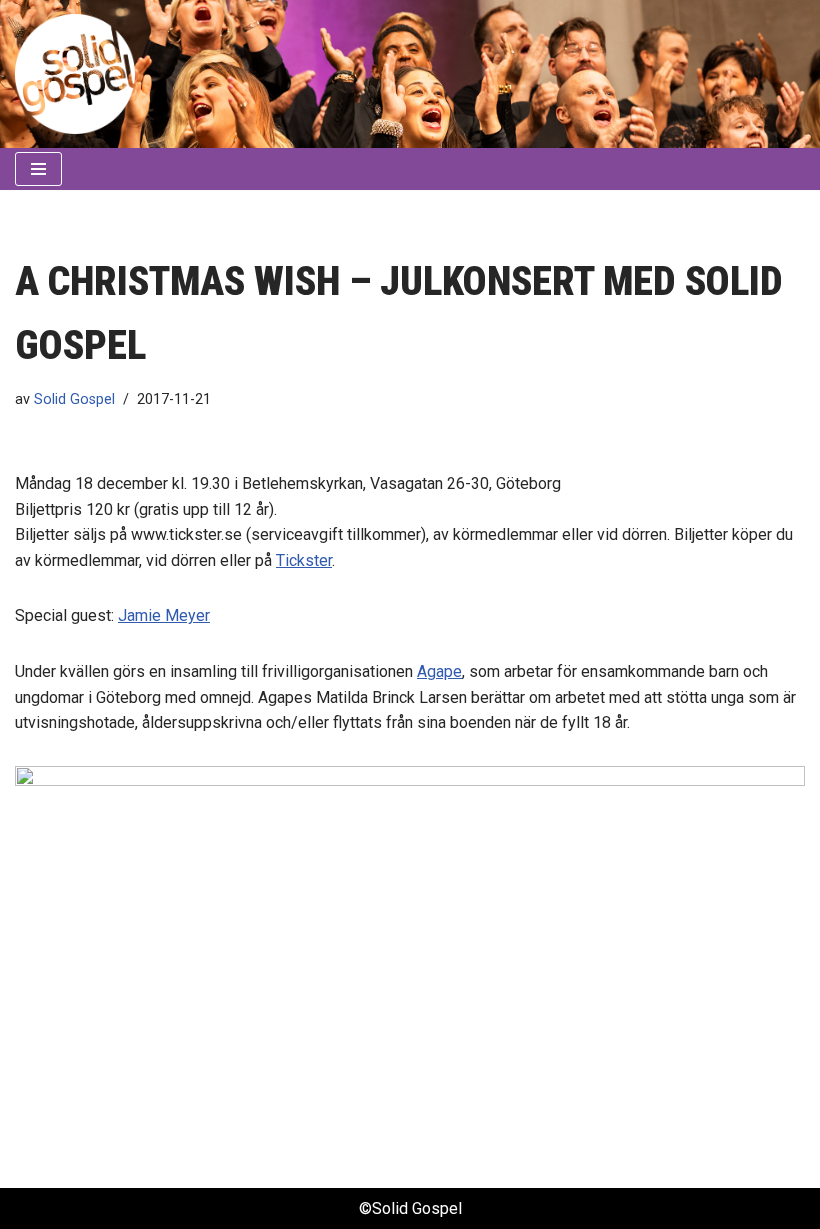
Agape (439, 671)
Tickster (304, 560)
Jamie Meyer (164, 615)
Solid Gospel (74, 399)
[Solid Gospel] (75, 74)
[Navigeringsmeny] (38, 169)
